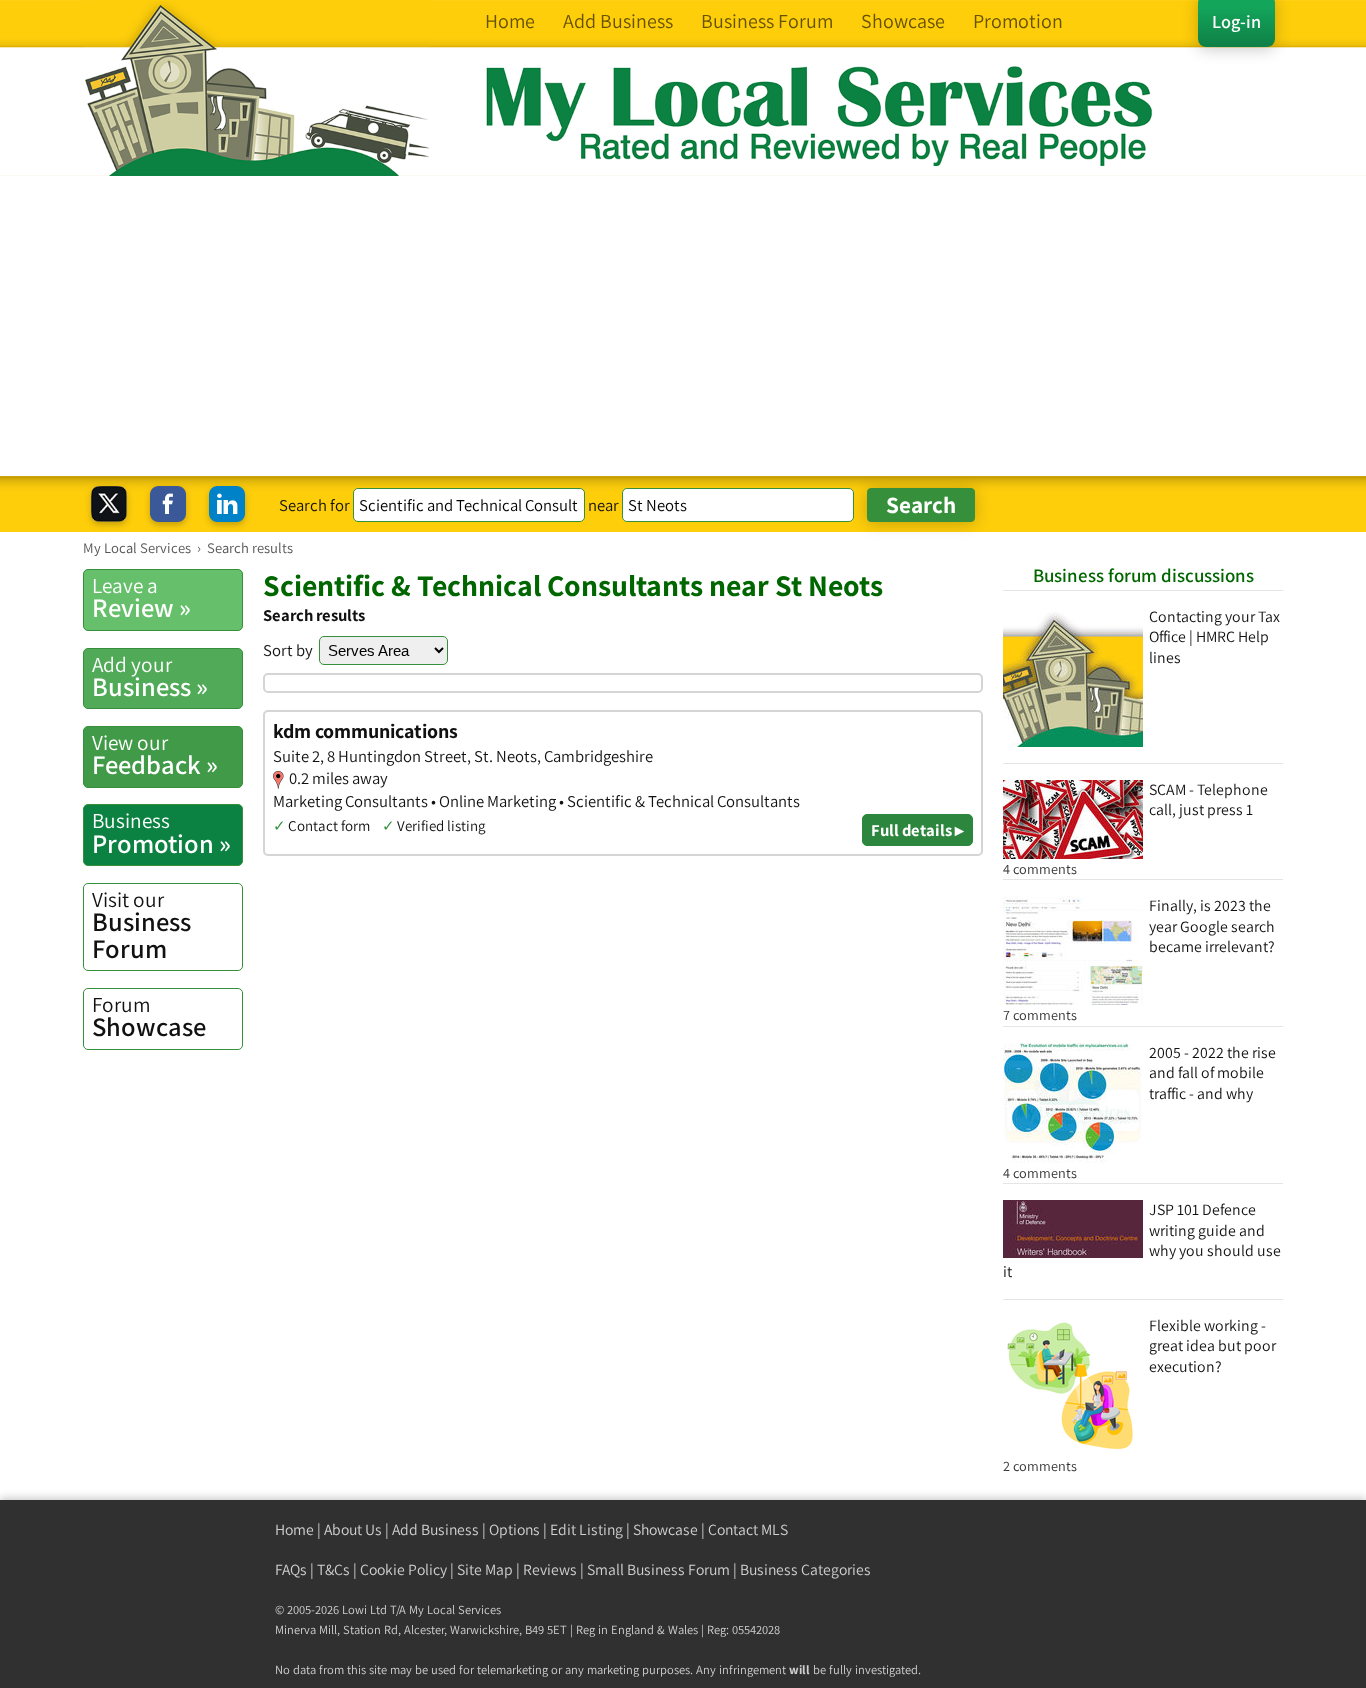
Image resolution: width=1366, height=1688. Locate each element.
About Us (353, 1529)
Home (294, 1529)
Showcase (149, 1017)
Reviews (550, 1569)
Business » (150, 677)
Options (514, 1529)
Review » (141, 598)
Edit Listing (586, 1529)
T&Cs (333, 1569)
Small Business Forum (658, 1569)
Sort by (288, 650)
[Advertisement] (683, 326)
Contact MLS (748, 1529)
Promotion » (161, 833)
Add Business (435, 1529)
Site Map (485, 1569)
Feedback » (155, 755)
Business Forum (141, 925)
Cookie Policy (403, 1569)
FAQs (291, 1569)
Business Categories (805, 1569)
